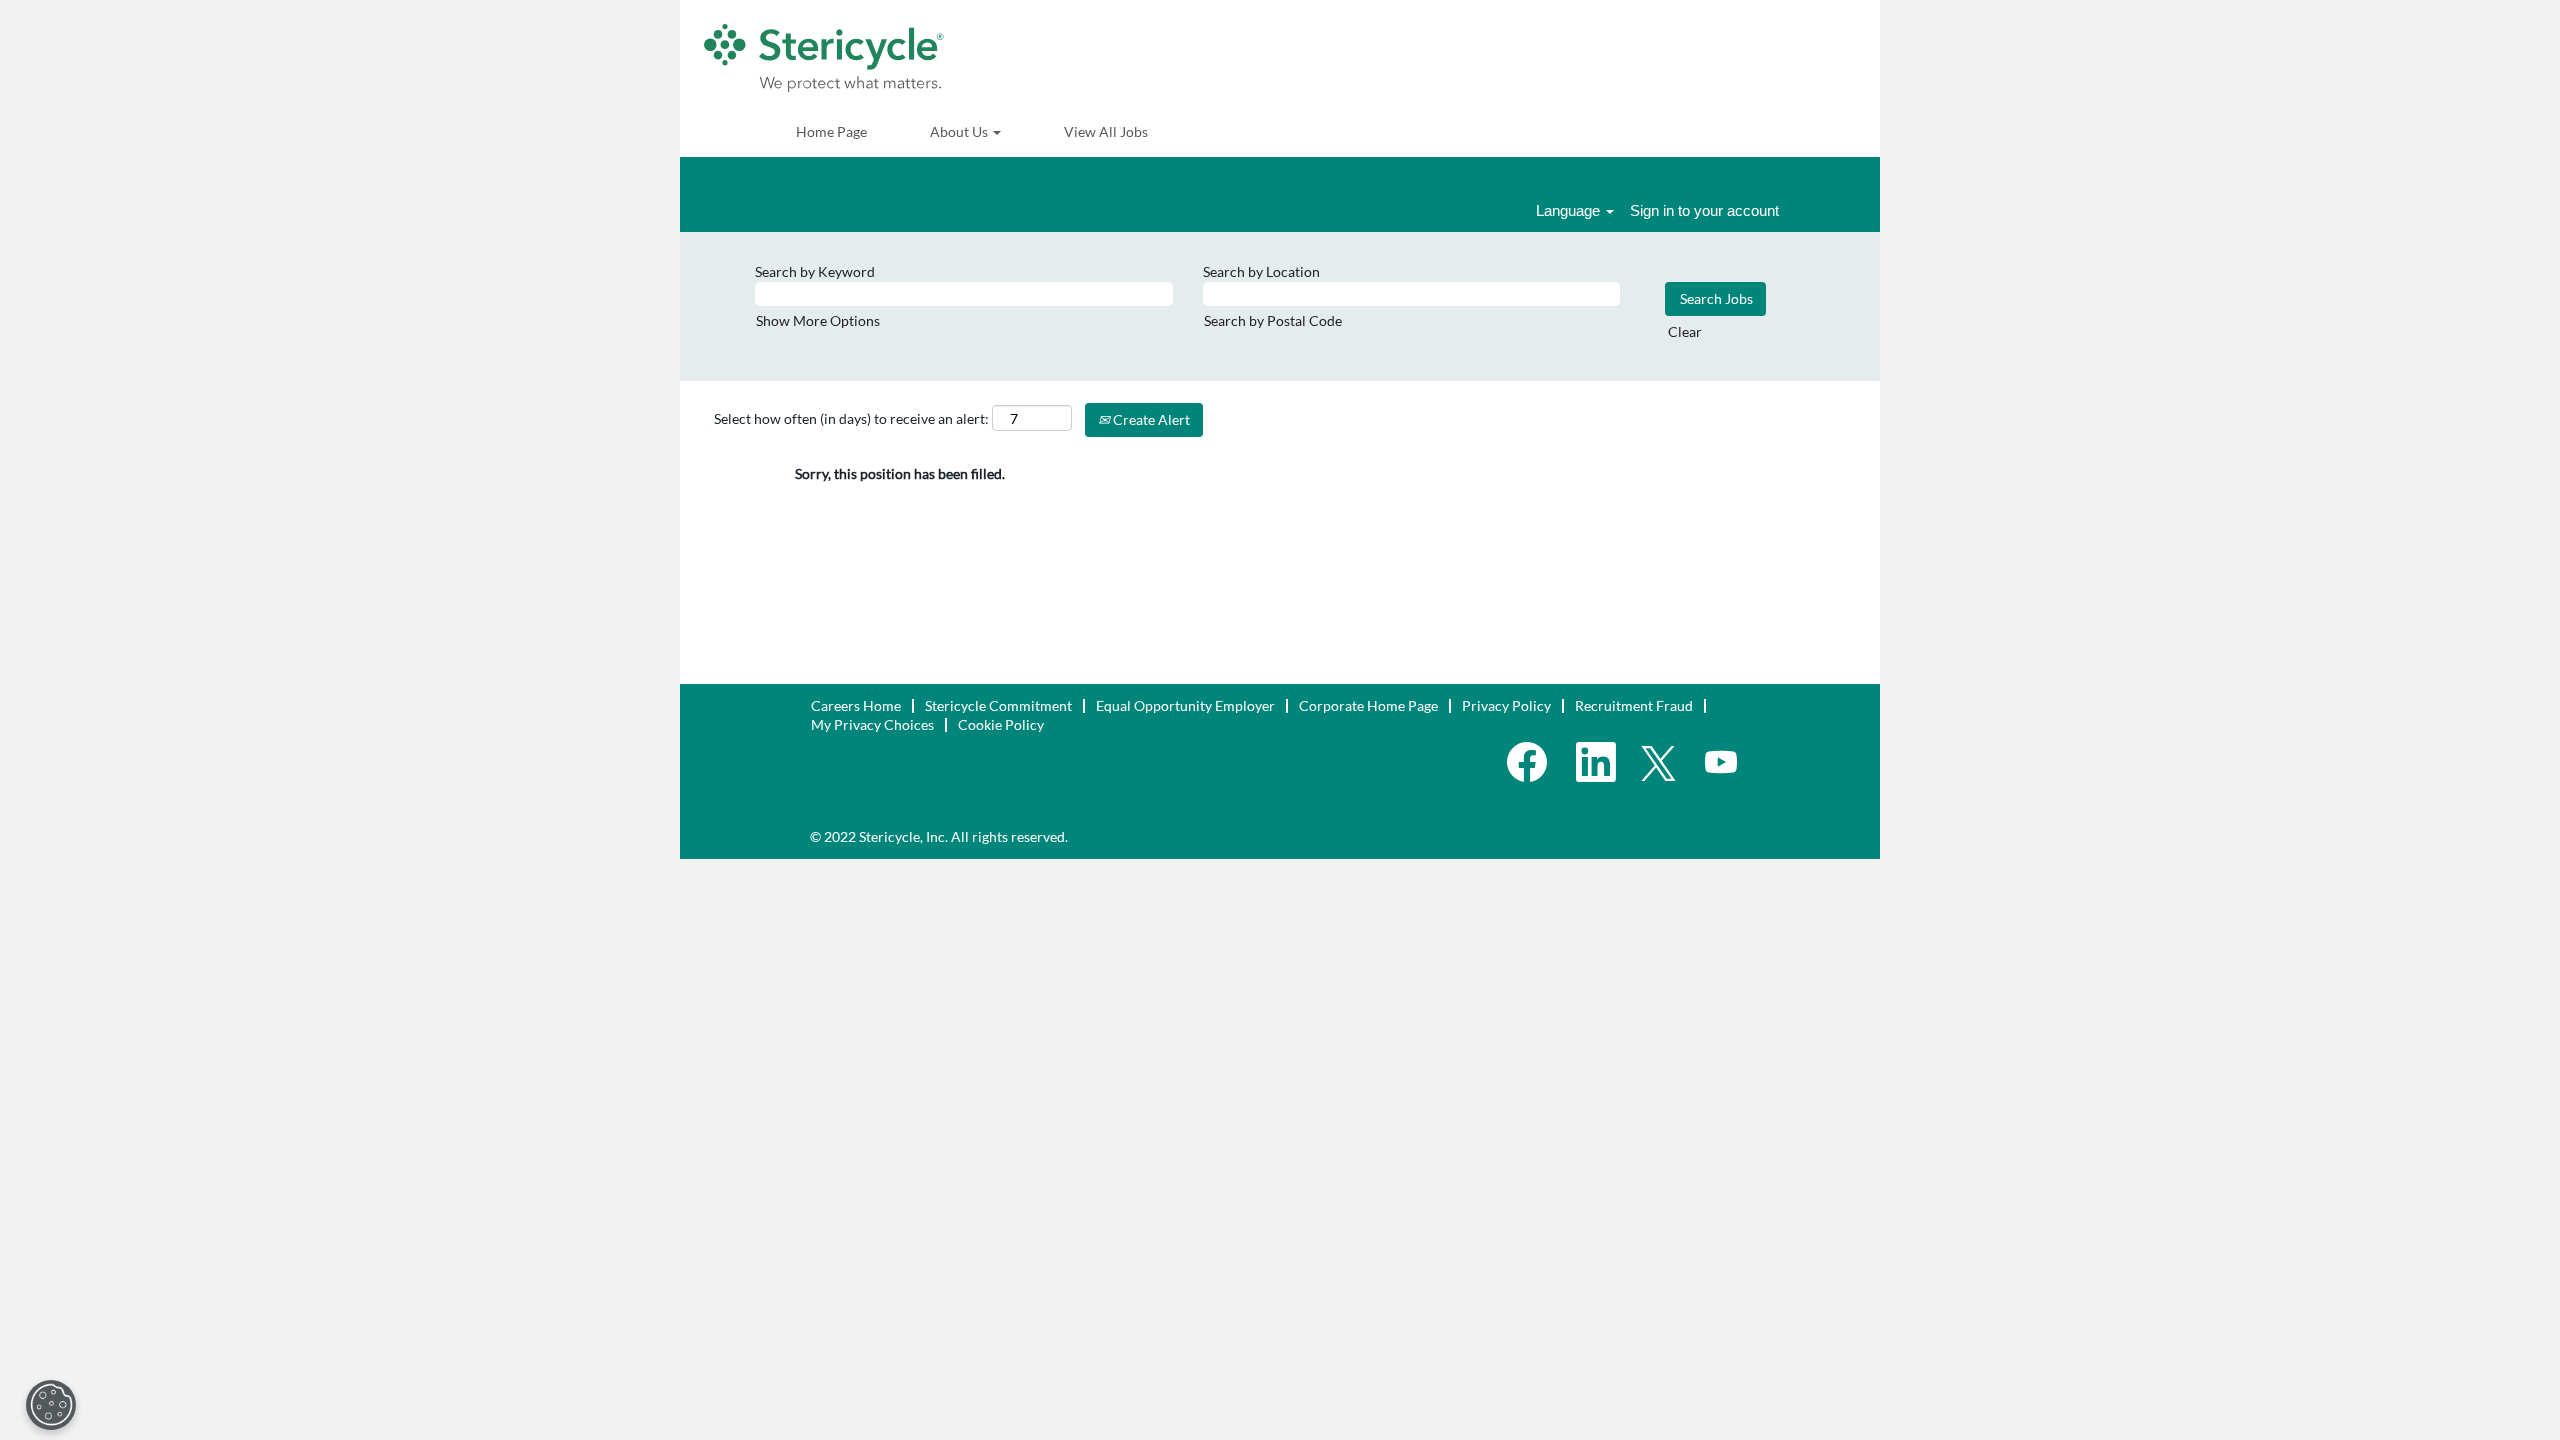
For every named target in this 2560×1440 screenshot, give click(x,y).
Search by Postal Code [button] (1273, 320)
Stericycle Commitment (998, 705)
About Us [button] (960, 131)
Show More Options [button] (818, 320)
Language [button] (1570, 210)
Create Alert (1150, 419)
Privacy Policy (1506, 705)
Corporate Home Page (1368, 705)
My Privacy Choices (872, 724)
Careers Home (856, 705)
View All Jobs (1106, 131)
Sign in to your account (1704, 210)
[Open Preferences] (51, 1405)
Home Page (831, 131)
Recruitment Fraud (1634, 705)
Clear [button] (1685, 331)
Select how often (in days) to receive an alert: (851, 418)
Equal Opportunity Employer (1185, 705)
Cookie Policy (1001, 724)
